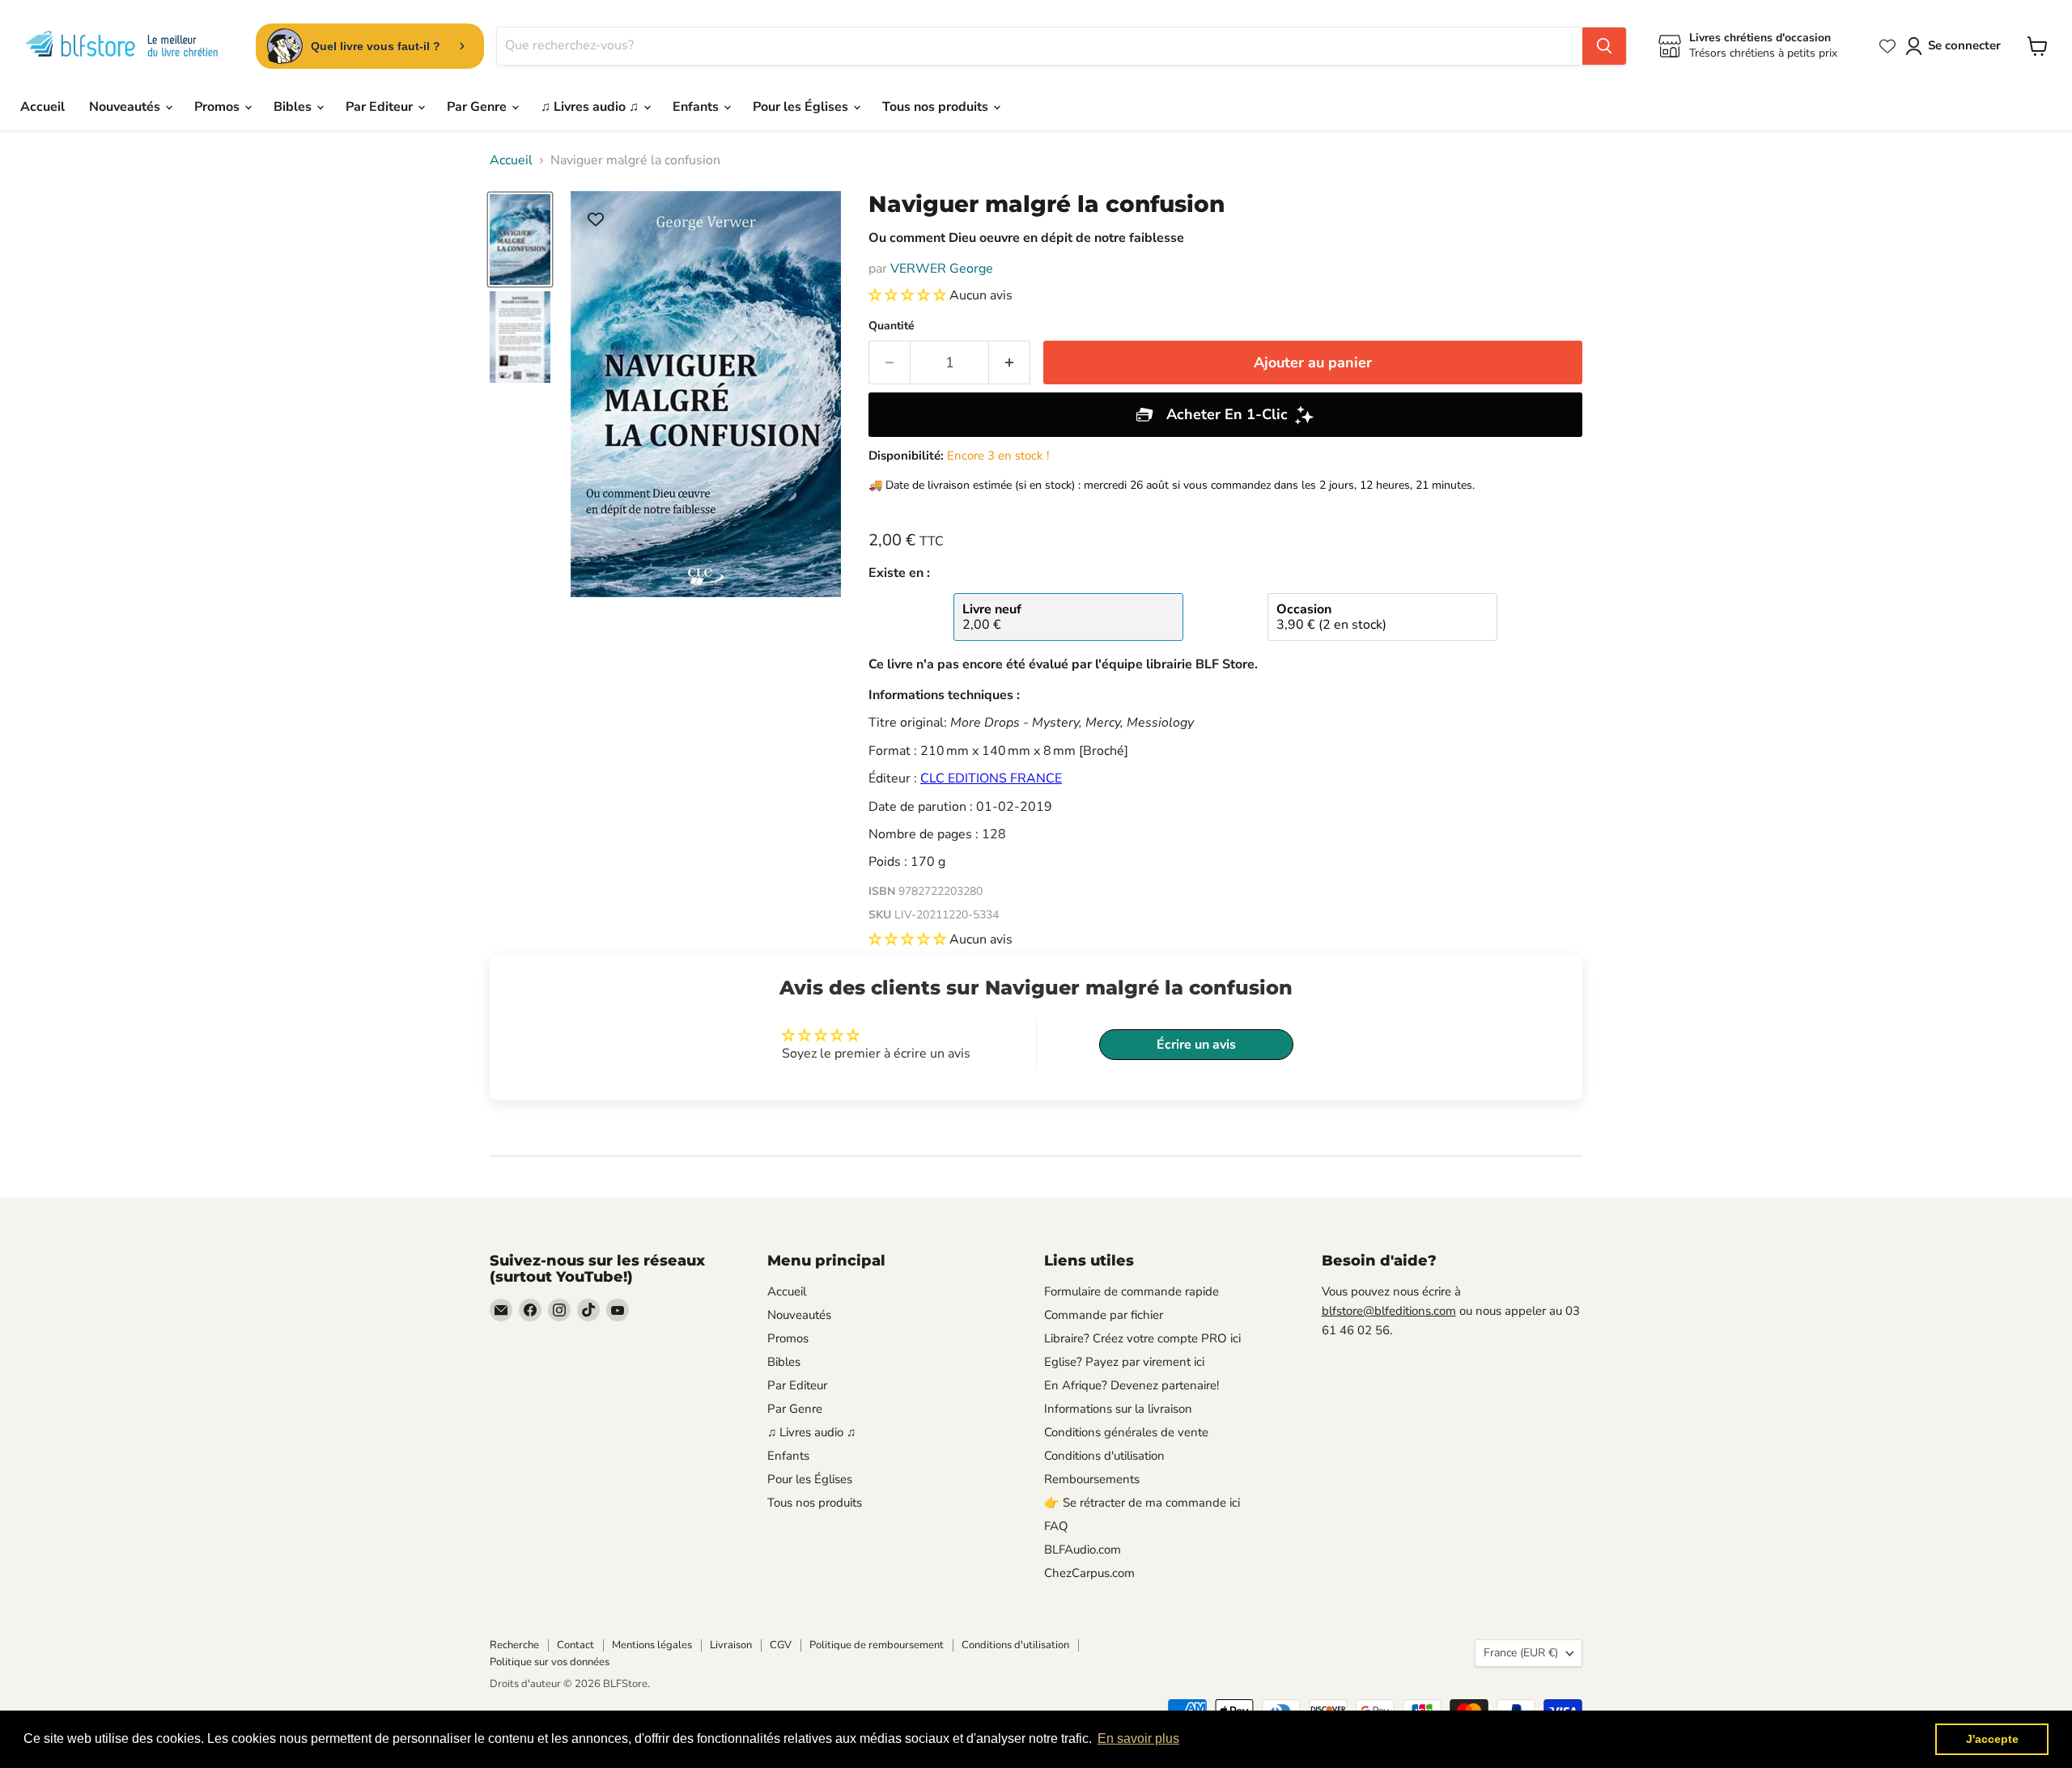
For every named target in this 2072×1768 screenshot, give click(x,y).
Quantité (892, 326)
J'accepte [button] (1992, 1739)
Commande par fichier (1104, 1315)
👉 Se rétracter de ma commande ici (1142, 1503)
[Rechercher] (1604, 46)
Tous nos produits (937, 107)
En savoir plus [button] (1138, 1738)
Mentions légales (652, 1645)
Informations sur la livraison (1118, 1409)
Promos (219, 107)
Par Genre (478, 107)
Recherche (514, 1645)
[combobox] (1040, 46)
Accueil (42, 107)
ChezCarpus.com (1089, 1573)
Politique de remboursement (877, 1645)
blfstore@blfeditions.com (1389, 1311)
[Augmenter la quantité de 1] (1010, 363)
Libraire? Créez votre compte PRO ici (1142, 1338)
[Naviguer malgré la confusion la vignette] (520, 240)
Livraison (731, 1645)
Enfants (697, 107)
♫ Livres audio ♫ (591, 107)
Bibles (294, 107)
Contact (575, 1645)
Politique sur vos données (550, 1662)
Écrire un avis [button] (1196, 1045)
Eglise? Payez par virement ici (1124, 1362)
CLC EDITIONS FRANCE (991, 778)
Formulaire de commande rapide (1132, 1291)
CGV (781, 1645)
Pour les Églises (802, 107)
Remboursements (1092, 1479)
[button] (909, 295)
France (1521, 1653)
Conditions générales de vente (1126, 1432)
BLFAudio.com (1083, 1550)
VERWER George (942, 269)
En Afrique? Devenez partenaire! (1132, 1385)
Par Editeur (381, 107)
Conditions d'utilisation (1104, 1456)
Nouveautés (126, 107)
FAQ (1056, 1526)
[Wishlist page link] (1887, 46)
